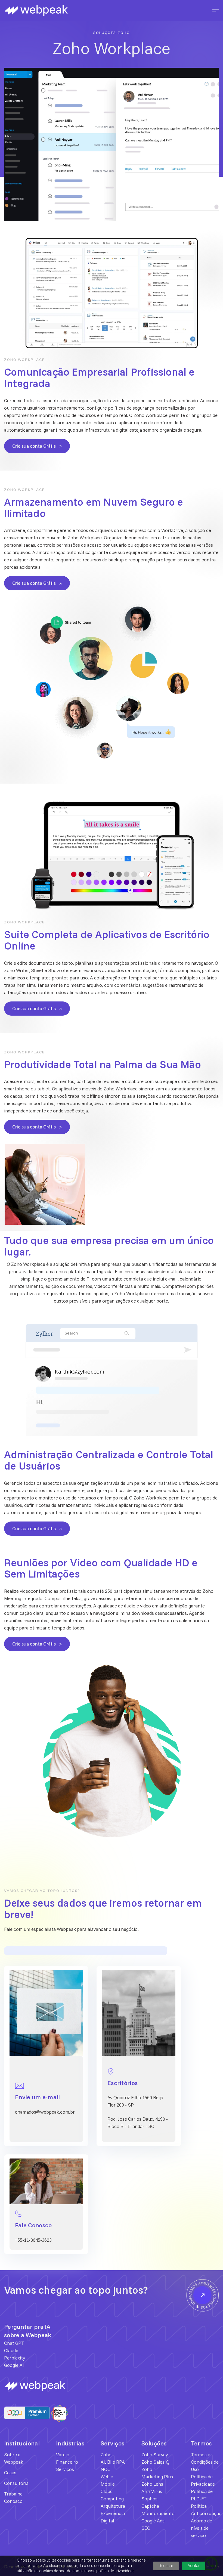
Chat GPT (14, 2343)
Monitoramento (158, 2513)
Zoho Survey (155, 2455)
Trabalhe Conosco (13, 2497)
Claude (11, 2350)
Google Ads (153, 2521)
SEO (146, 2528)
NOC (106, 2469)
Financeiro (67, 2462)
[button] (214, 10)
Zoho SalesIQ (155, 2462)
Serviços (65, 2469)
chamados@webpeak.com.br (45, 2112)
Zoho (106, 2455)
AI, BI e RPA (113, 2462)
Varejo (63, 2455)
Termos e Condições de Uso (205, 2462)
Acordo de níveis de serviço (202, 2528)
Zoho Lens (152, 2484)
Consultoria (16, 2483)
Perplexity (15, 2358)
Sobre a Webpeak (14, 2458)
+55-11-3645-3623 (33, 2240)
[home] (58, 11)
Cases (10, 2473)
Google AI (14, 2365)
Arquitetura (113, 2506)
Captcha (150, 2506)
